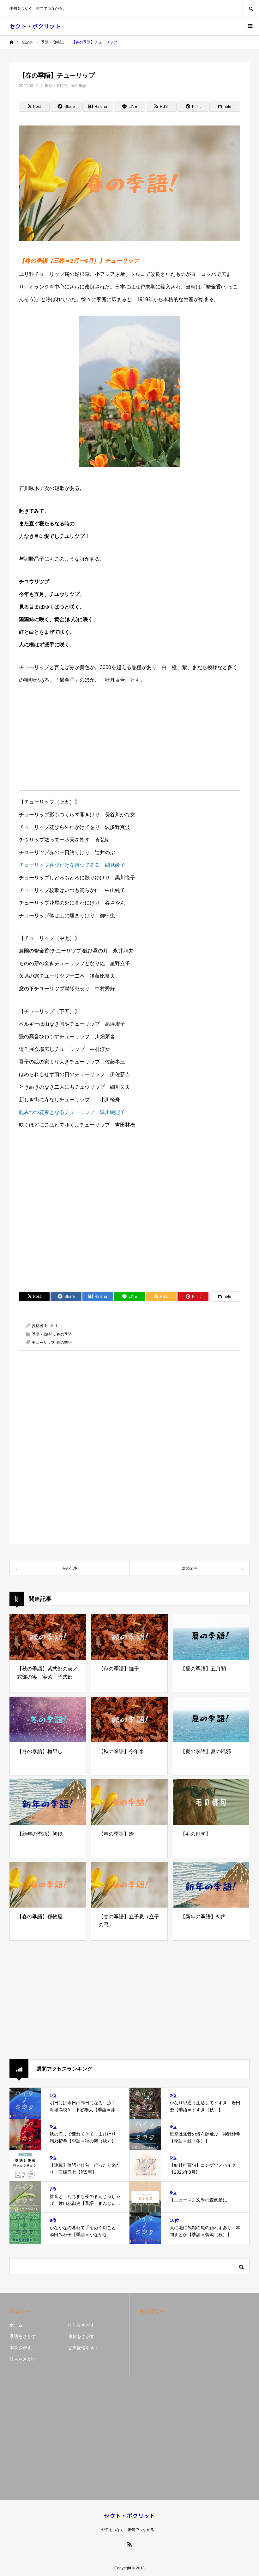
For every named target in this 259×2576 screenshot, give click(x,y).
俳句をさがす (81, 2325)
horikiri (51, 1326)
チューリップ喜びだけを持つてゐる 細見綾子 (72, 865)
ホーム (16, 2325)
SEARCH (251, 8)
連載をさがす (81, 2336)
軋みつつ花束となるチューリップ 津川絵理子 (72, 1112)
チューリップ (43, 1343)
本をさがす (21, 2348)
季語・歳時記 (56, 86)
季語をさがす (23, 2336)
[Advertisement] (129, 741)
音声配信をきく (83, 2348)
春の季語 (79, 86)
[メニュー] (250, 26)
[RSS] (129, 2544)
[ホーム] (11, 42)
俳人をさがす (23, 2359)
